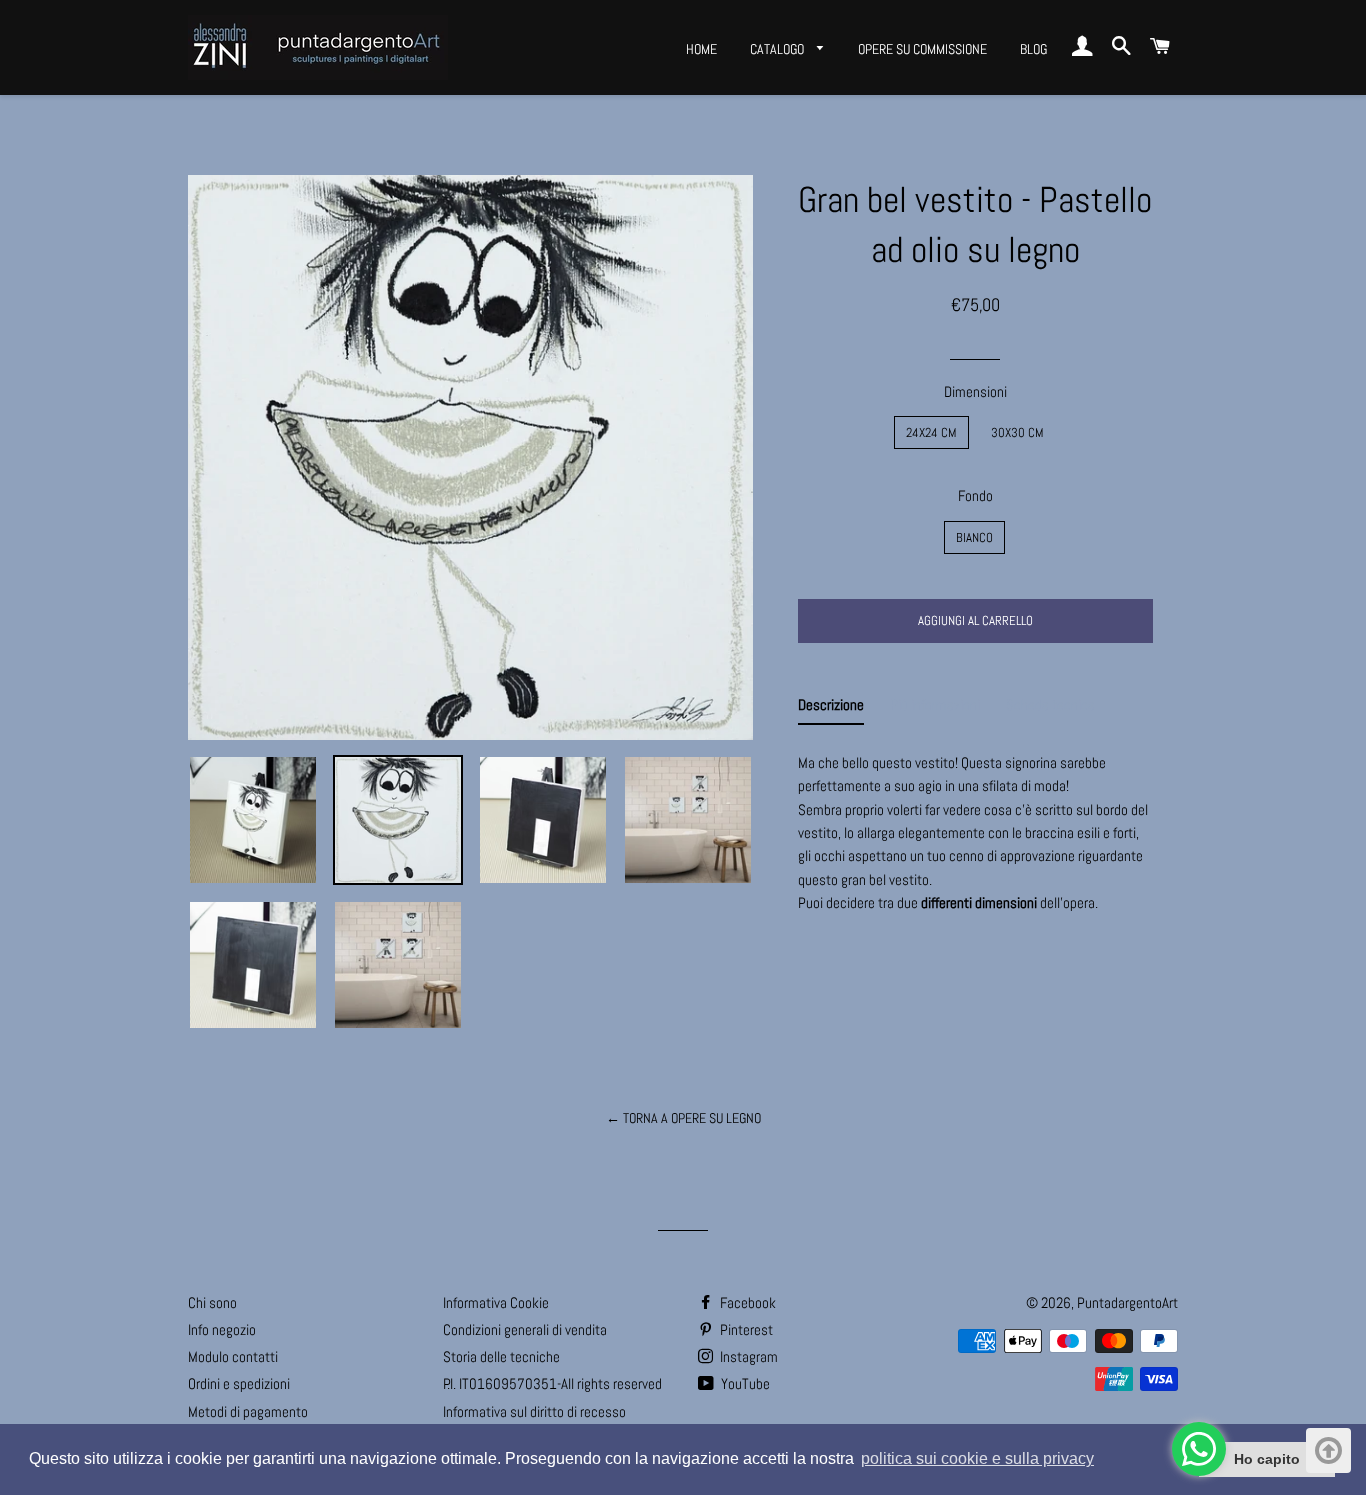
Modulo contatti (233, 1356)
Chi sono (212, 1302)
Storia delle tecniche (501, 1356)
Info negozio (222, 1329)
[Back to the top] (1328, 1450)
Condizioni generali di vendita (525, 1329)
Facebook (746, 1302)
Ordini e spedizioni (239, 1383)
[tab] (831, 708)
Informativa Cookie (496, 1302)
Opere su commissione (922, 49)
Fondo (975, 495)
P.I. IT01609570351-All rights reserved (552, 1383)
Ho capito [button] (1267, 1459)
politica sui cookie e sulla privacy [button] (977, 1458)
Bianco (974, 537)
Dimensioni (975, 391)
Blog (1033, 49)
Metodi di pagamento (248, 1411)
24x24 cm (931, 432)
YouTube (744, 1383)
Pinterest (745, 1329)
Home (701, 49)
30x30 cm (1017, 432)
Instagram (747, 1356)
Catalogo (778, 49)
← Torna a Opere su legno (683, 1118)
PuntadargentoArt (1127, 1302)
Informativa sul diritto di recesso (534, 1411)
